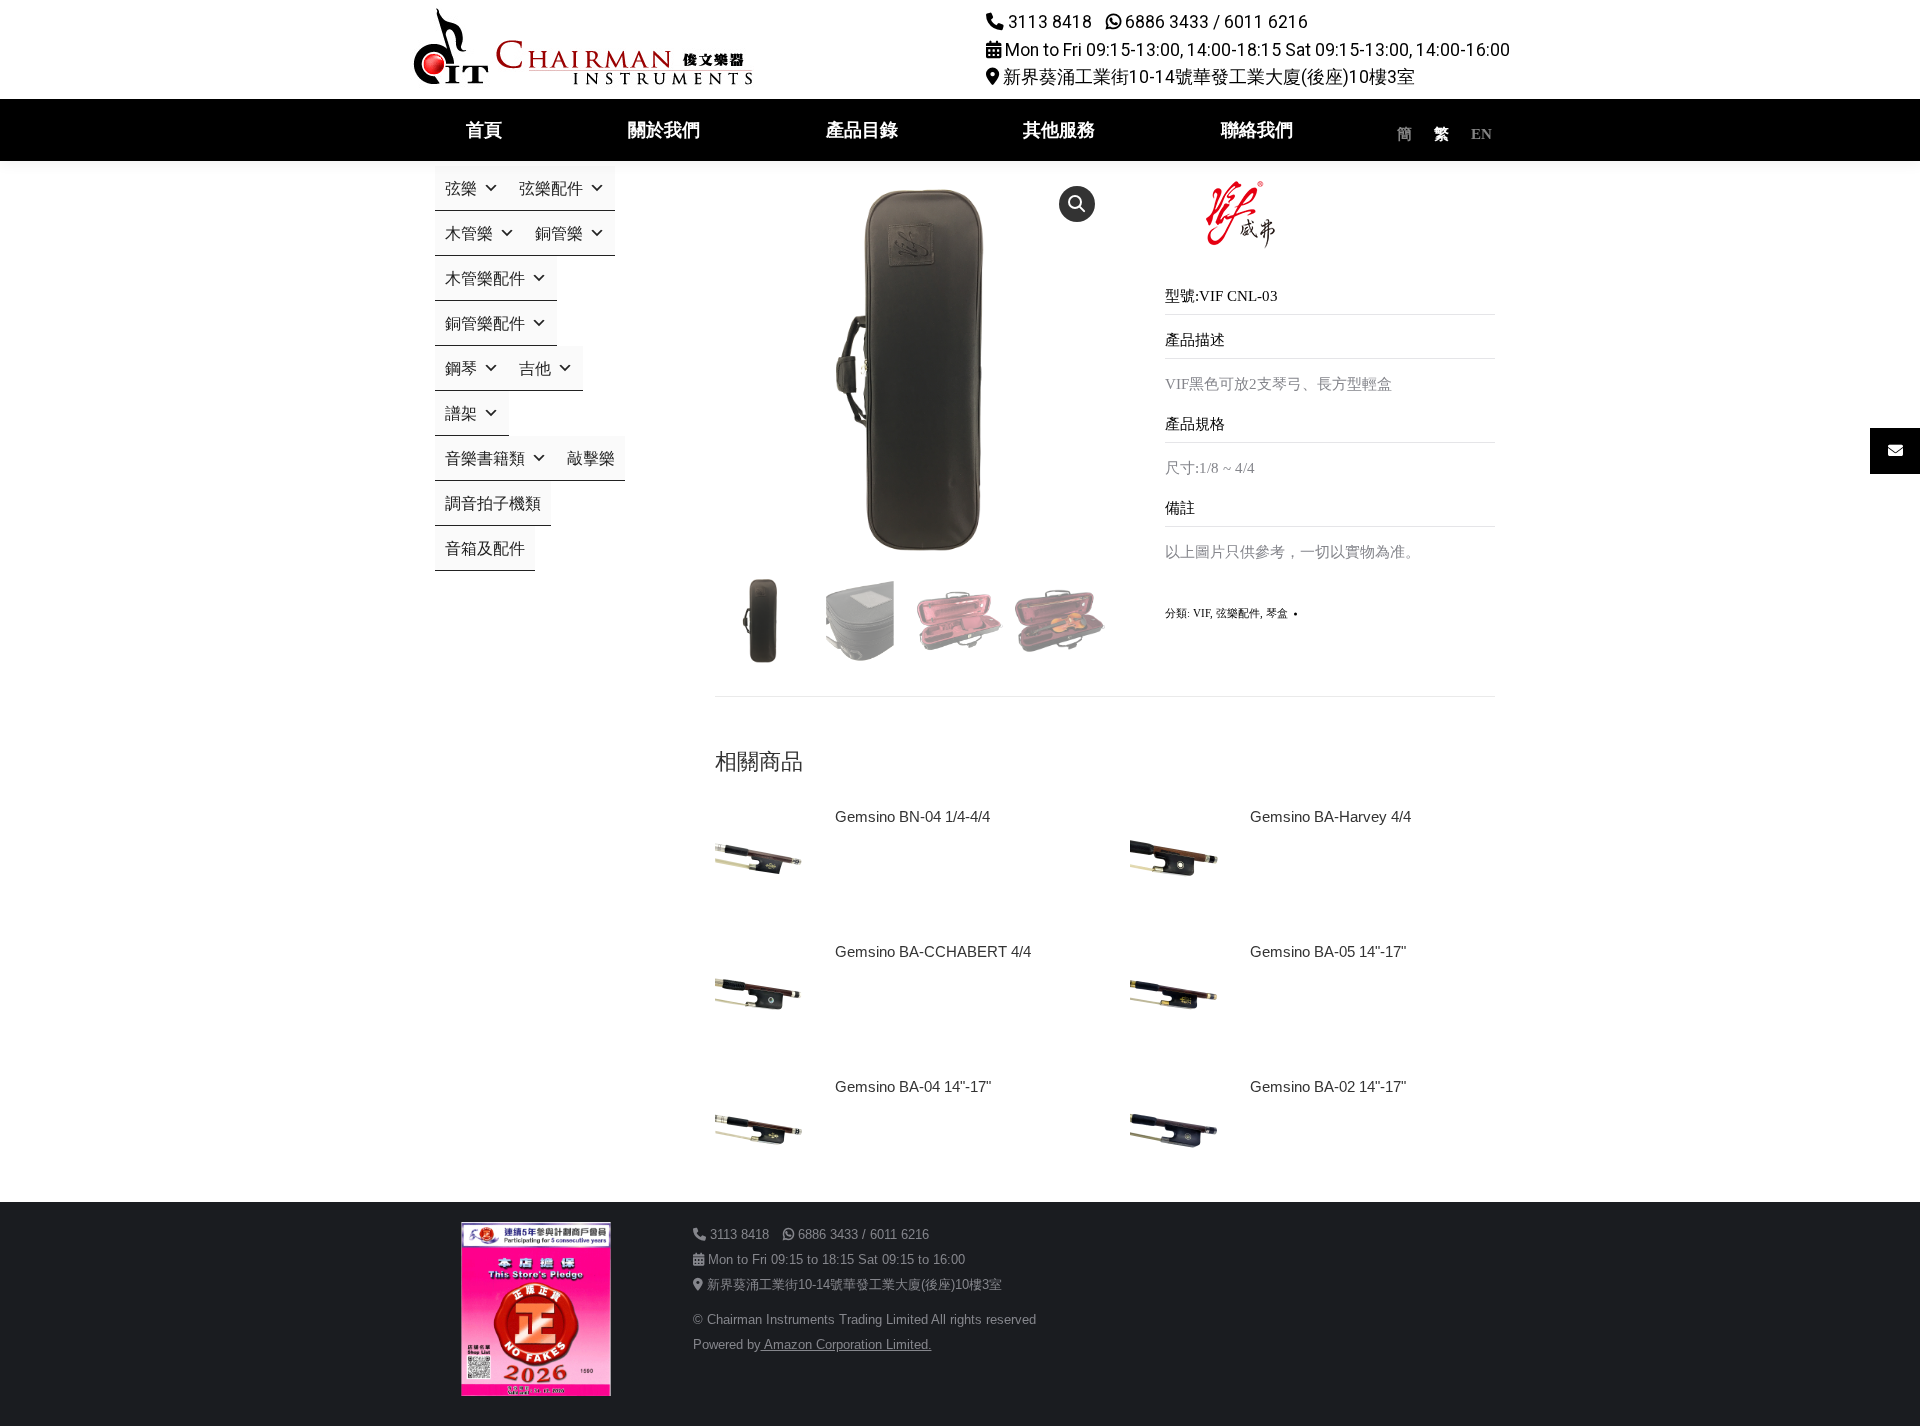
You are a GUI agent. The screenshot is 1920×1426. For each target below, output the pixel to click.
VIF (1201, 613)
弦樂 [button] (461, 188)
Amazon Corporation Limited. (846, 1344)
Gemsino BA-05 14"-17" (1328, 951)
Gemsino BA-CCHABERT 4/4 (933, 951)
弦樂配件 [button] (551, 188)
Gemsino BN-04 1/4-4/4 (912, 816)
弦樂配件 (1238, 613)
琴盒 (1277, 613)
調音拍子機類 (493, 503)
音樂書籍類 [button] (485, 458)
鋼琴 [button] (461, 368)
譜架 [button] (461, 413)
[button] (1077, 204)
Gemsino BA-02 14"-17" (1328, 1086)
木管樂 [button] (469, 233)
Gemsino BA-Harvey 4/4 (1330, 816)
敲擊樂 (591, 458)
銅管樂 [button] (559, 233)
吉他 (535, 368)
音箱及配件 (485, 548)
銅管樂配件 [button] (485, 323)
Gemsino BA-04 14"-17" (913, 1086)
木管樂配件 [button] (485, 278)
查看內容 (873, 873)
